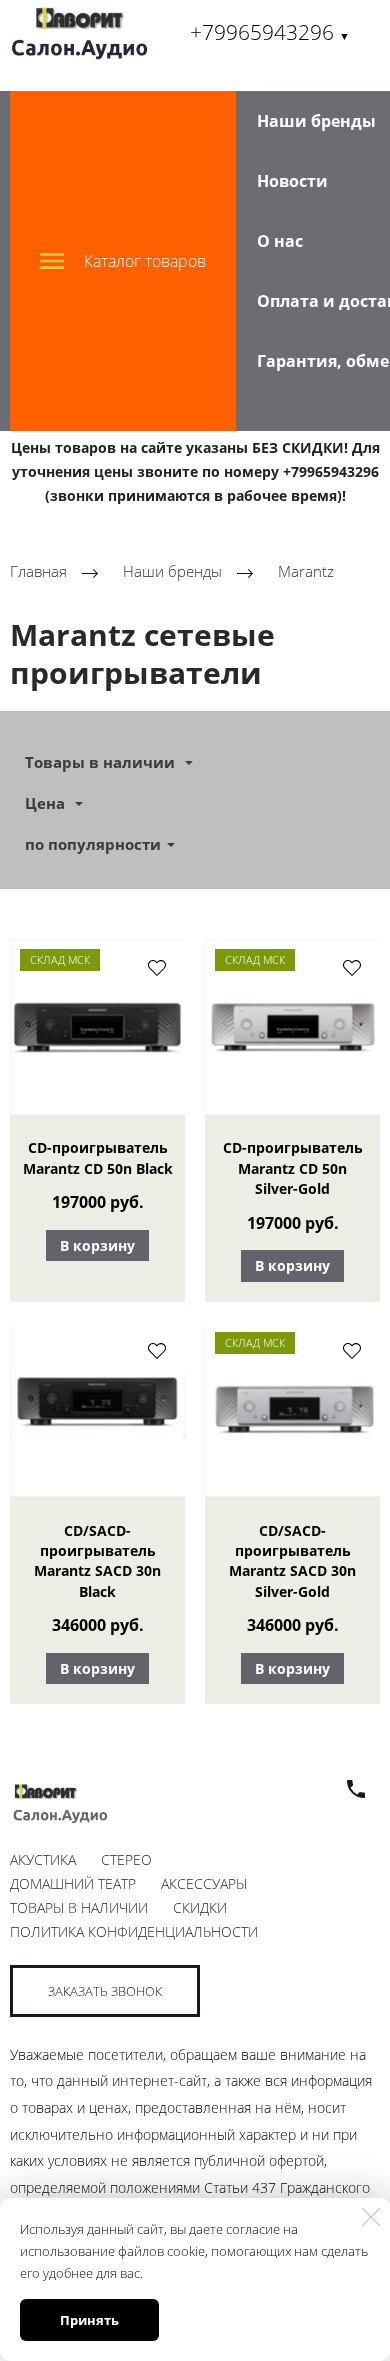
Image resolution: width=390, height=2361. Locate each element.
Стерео (126, 1859)
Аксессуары (204, 1883)
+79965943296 (270, 32)
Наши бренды (316, 121)
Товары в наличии (79, 1907)
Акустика (43, 1859)
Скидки (200, 1907)
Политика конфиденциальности (134, 1931)
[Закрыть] (371, 2217)
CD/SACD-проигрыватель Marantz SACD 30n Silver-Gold (292, 1561)
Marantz (306, 572)
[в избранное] (157, 967)
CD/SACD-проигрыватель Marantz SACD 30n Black (97, 1561)
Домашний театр (73, 1883)
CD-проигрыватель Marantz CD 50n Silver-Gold (293, 1168)
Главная (38, 572)
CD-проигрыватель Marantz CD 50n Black (98, 1157)
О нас (280, 241)
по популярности (93, 844)
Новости (292, 181)
